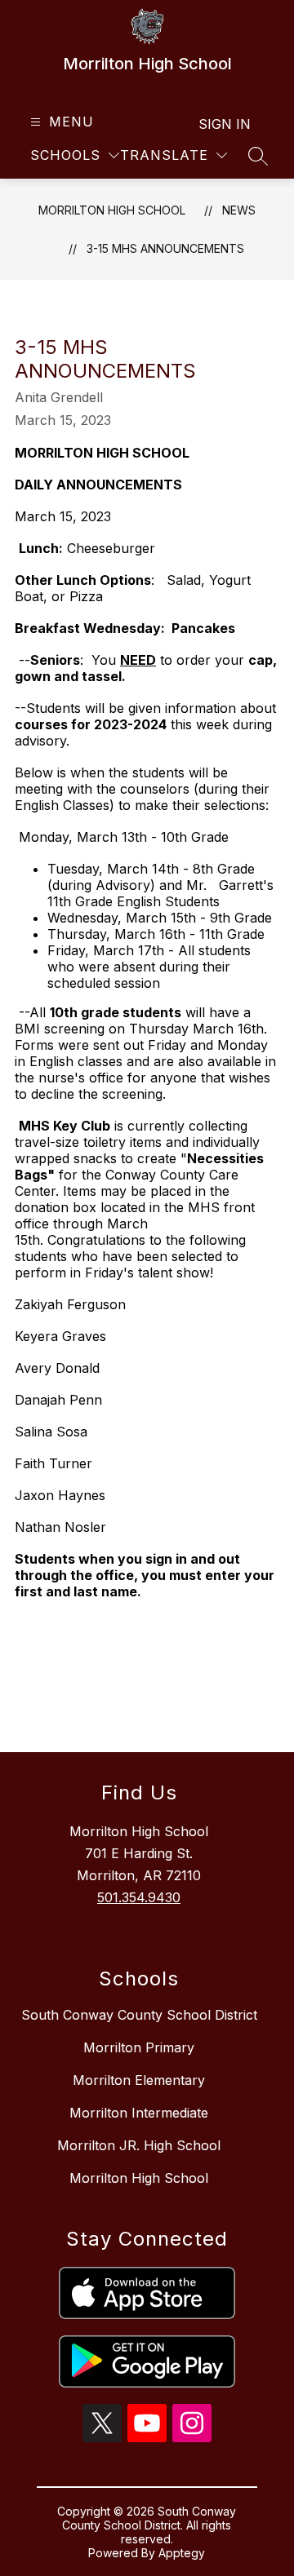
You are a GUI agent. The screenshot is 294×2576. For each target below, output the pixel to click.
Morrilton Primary (139, 2047)
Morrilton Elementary (139, 2080)
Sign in (225, 124)
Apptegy (182, 2553)
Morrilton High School (112, 210)
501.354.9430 (139, 1897)
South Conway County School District (139, 2015)
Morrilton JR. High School (139, 2145)
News (239, 210)
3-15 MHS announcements (165, 248)
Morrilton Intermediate (139, 2113)
